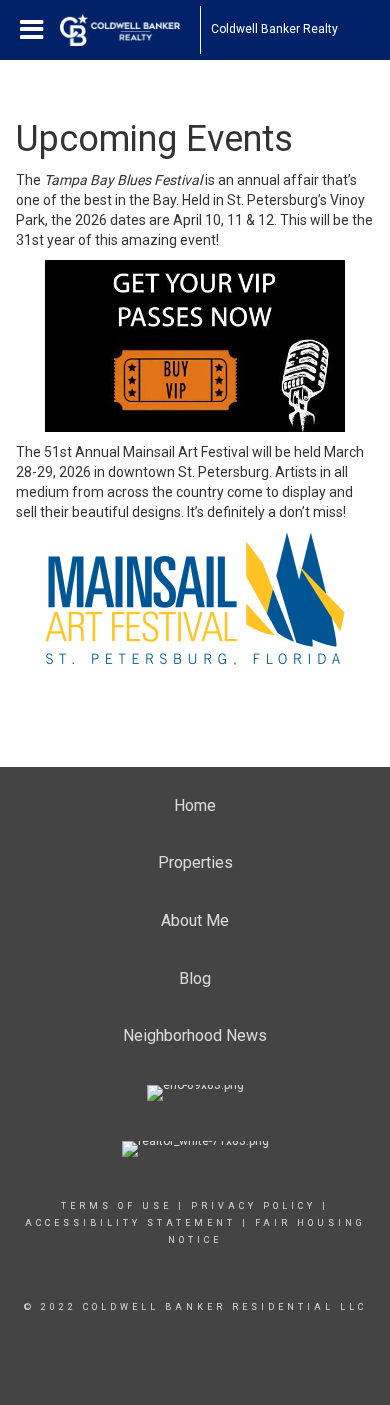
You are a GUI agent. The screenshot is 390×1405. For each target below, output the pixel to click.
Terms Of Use (116, 1206)
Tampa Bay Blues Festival (123, 180)
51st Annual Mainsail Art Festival (146, 452)
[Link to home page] (130, 30)
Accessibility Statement (130, 1223)
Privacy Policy (253, 1206)
